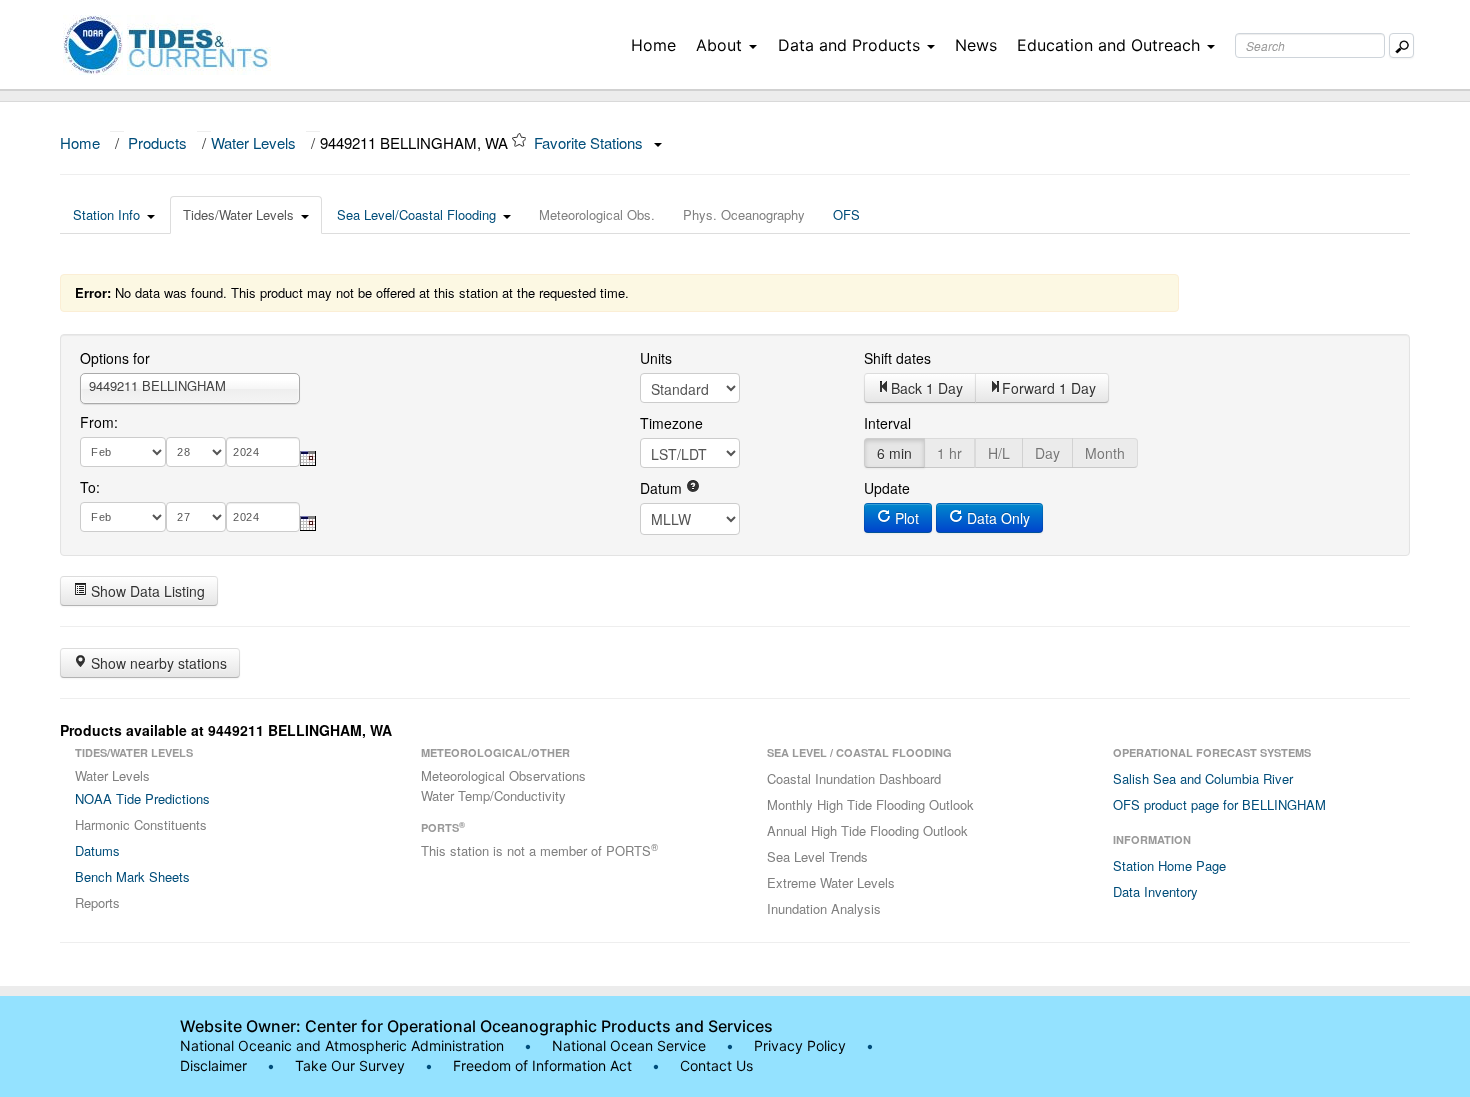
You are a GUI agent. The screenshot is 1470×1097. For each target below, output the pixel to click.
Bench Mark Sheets (132, 876)
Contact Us (716, 1065)
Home (653, 45)
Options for (115, 358)
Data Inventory (1155, 891)
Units (656, 358)
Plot (905, 518)
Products (157, 142)
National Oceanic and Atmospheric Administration (342, 1045)
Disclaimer (213, 1065)
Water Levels (253, 142)
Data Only (996, 518)
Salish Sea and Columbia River (1203, 778)
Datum (663, 488)
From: (99, 422)
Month (1105, 453)
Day (1047, 453)
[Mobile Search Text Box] (1401, 45)
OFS (846, 214)
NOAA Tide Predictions (142, 798)
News (976, 45)
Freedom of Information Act (542, 1065)
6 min (894, 453)
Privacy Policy (800, 1045)
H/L (999, 453)
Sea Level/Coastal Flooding (416, 214)
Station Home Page (1169, 865)
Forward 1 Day (1049, 388)
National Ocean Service (629, 1045)
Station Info (106, 214)
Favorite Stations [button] (590, 142)
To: (90, 487)
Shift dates (897, 358)
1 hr (949, 453)
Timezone (671, 423)
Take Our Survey (352, 1065)
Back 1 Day (927, 388)
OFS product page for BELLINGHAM (1219, 804)
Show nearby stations (157, 663)
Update (887, 488)
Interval (887, 423)
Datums (97, 850)
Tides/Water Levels (238, 214)
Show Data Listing (146, 591)
